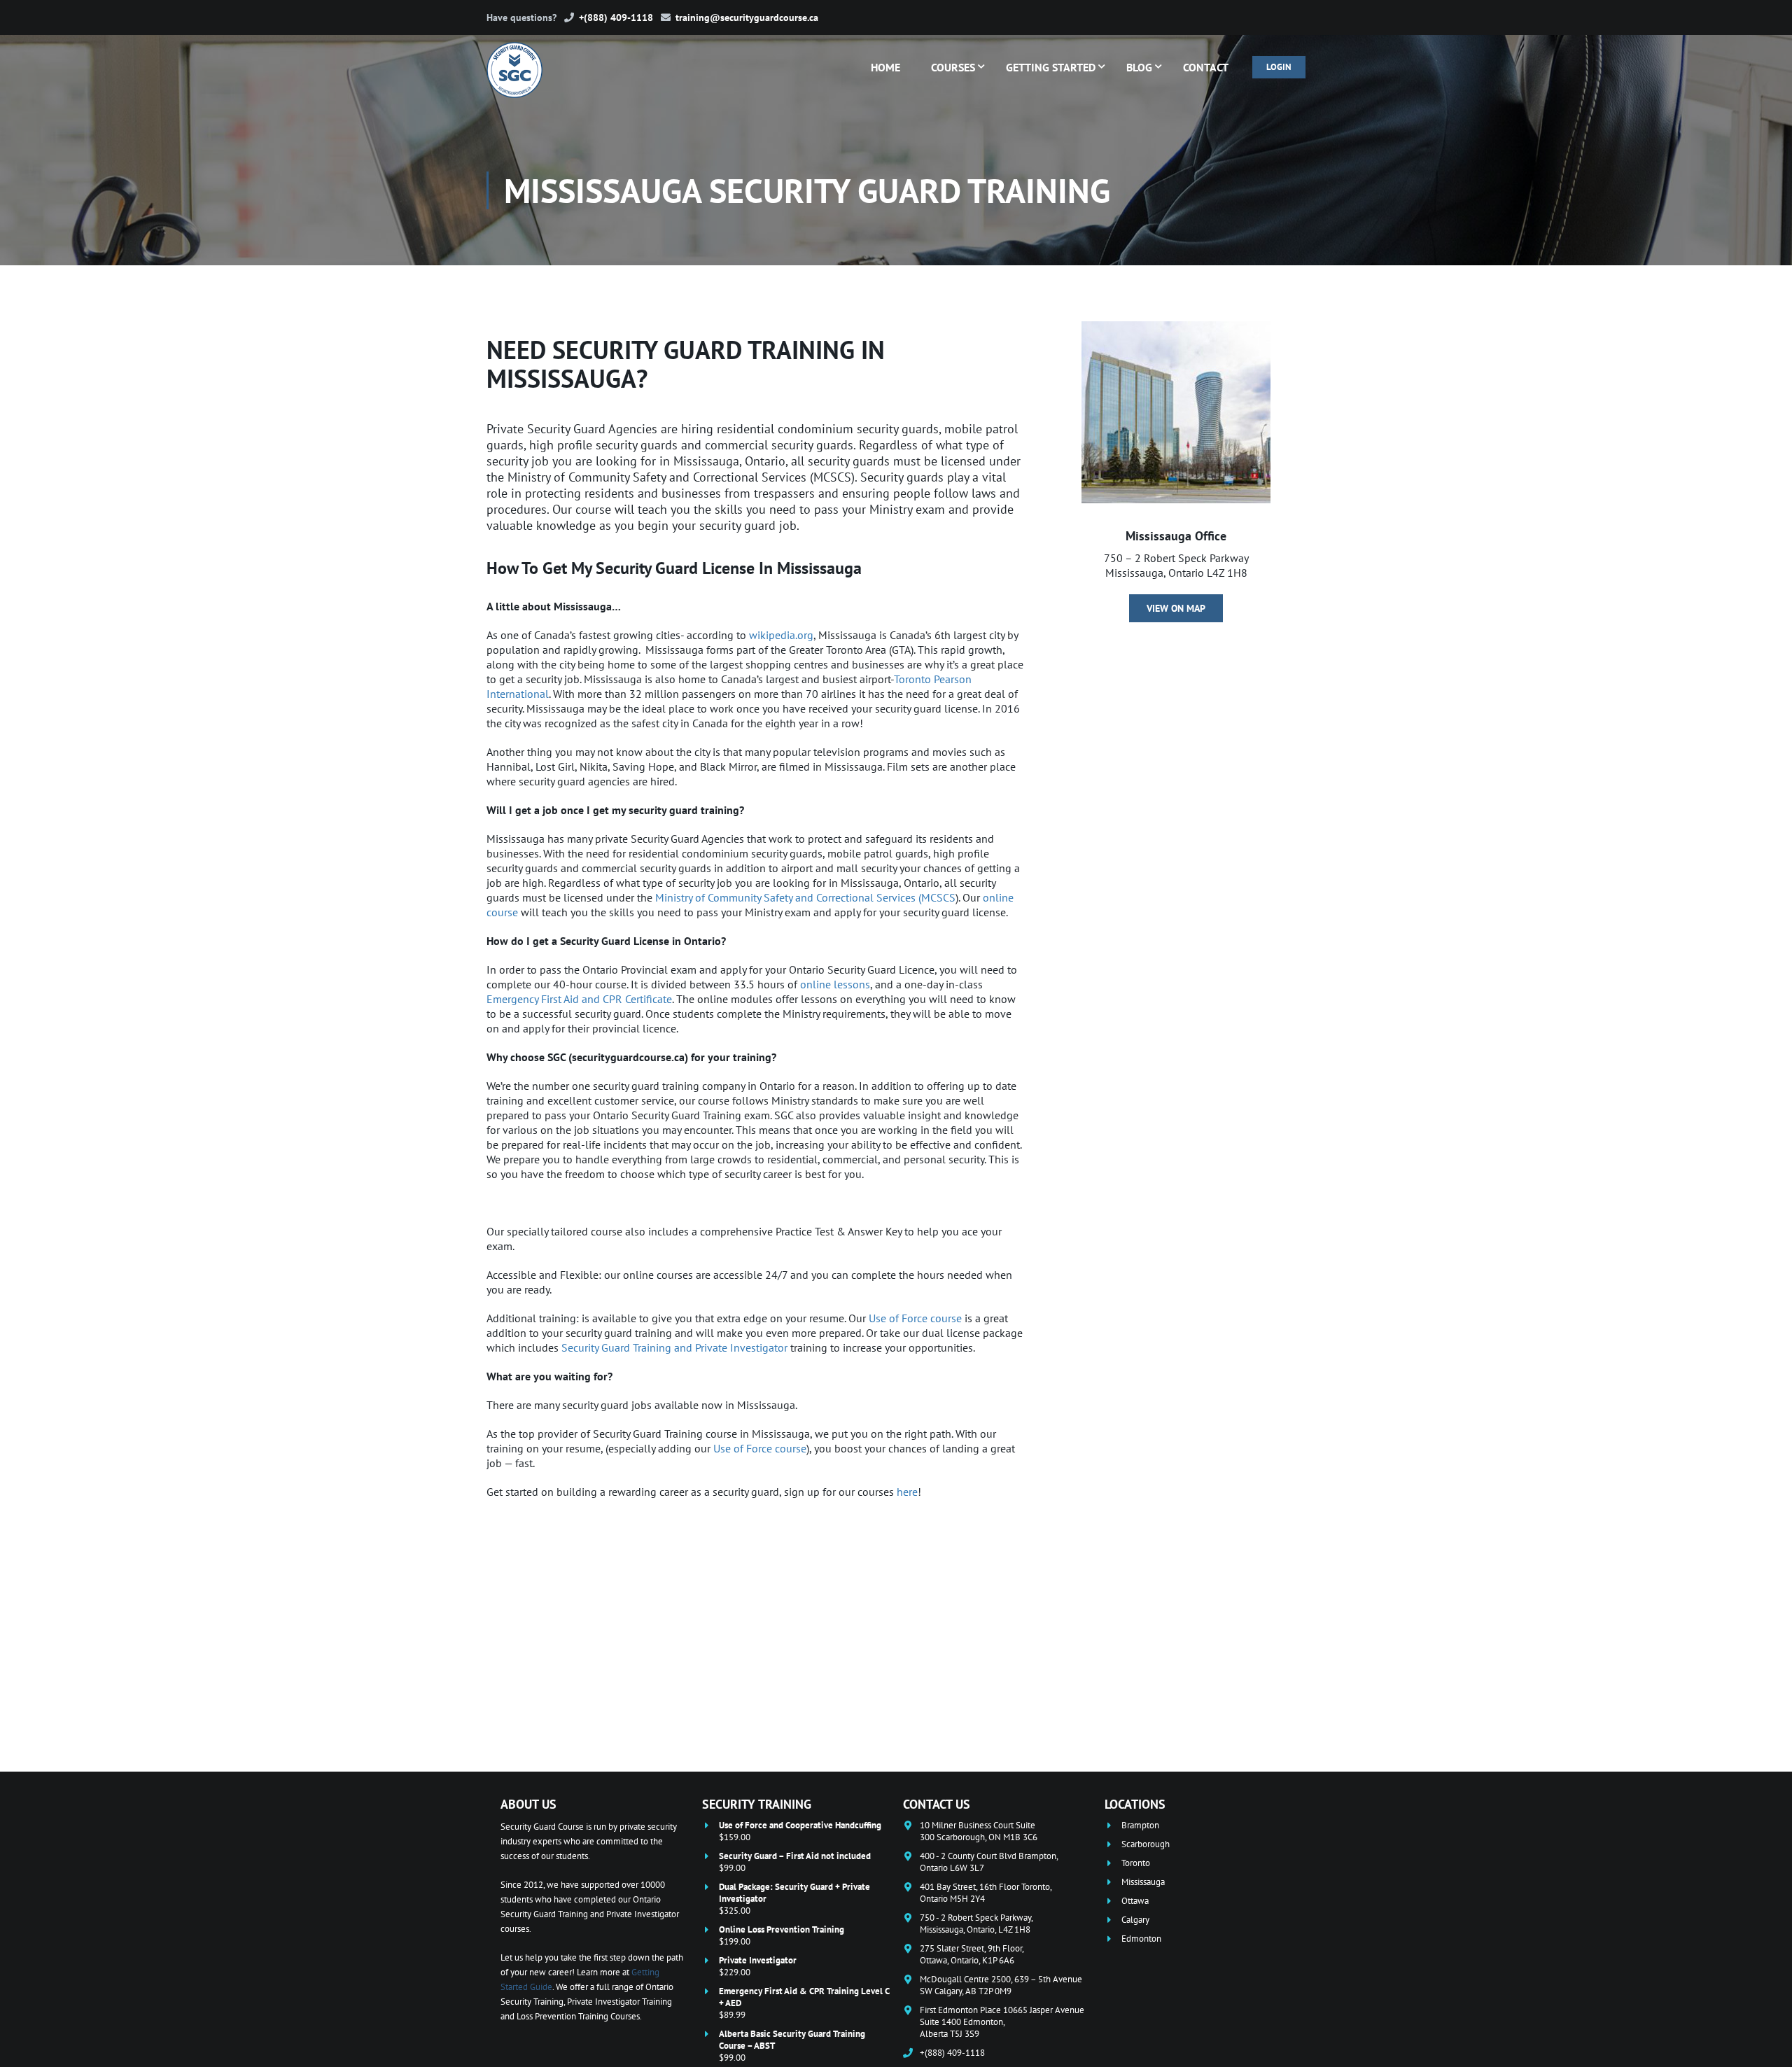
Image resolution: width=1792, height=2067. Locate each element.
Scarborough (1146, 1844)
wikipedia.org (781, 635)
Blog (1139, 67)
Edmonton (1141, 1939)
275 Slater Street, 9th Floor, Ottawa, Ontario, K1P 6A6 (972, 1954)
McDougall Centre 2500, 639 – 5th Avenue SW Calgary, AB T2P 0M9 (1001, 1985)
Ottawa (1135, 1901)
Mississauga (1143, 1882)
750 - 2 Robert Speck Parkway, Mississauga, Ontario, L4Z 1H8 (976, 1924)
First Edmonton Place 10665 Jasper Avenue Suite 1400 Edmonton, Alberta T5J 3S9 (1002, 2022)
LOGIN (1279, 67)
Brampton (1140, 1825)
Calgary (1135, 1920)
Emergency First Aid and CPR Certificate (579, 999)
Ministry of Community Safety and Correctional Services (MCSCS (805, 897)
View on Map (1176, 608)
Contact (1206, 67)
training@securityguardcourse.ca (747, 17)
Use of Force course (915, 1318)
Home (885, 67)
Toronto (1136, 1863)
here (907, 1492)
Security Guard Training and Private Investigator (674, 1347)
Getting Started (1051, 67)
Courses (953, 67)
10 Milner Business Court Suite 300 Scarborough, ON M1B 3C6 (979, 1831)
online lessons (835, 984)
